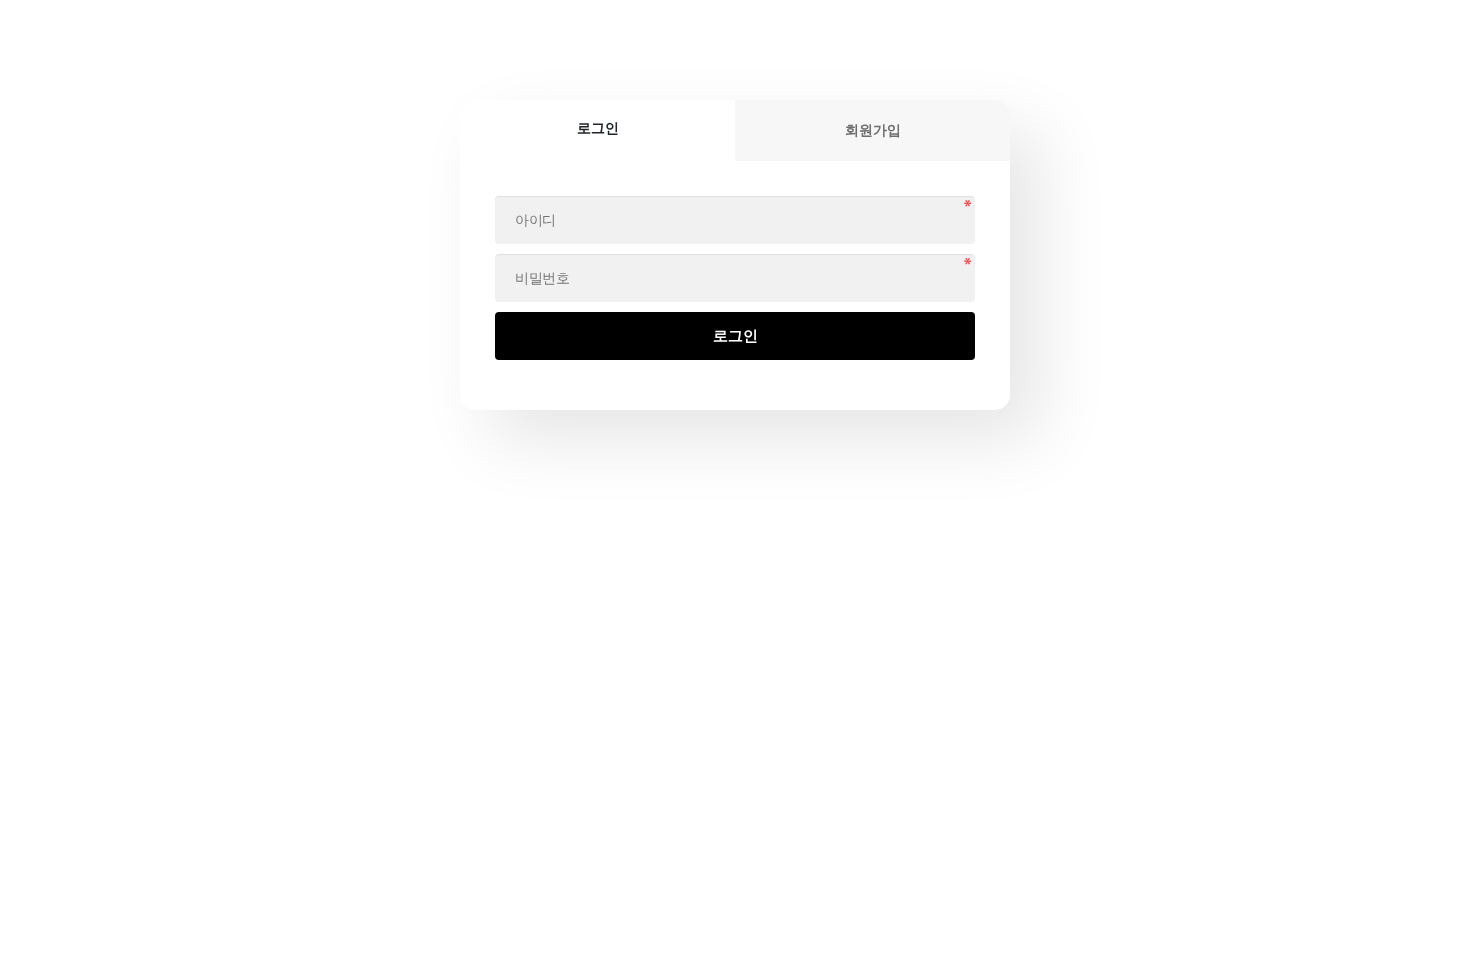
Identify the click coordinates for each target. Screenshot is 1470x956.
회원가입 (873, 130)
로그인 (735, 335)
